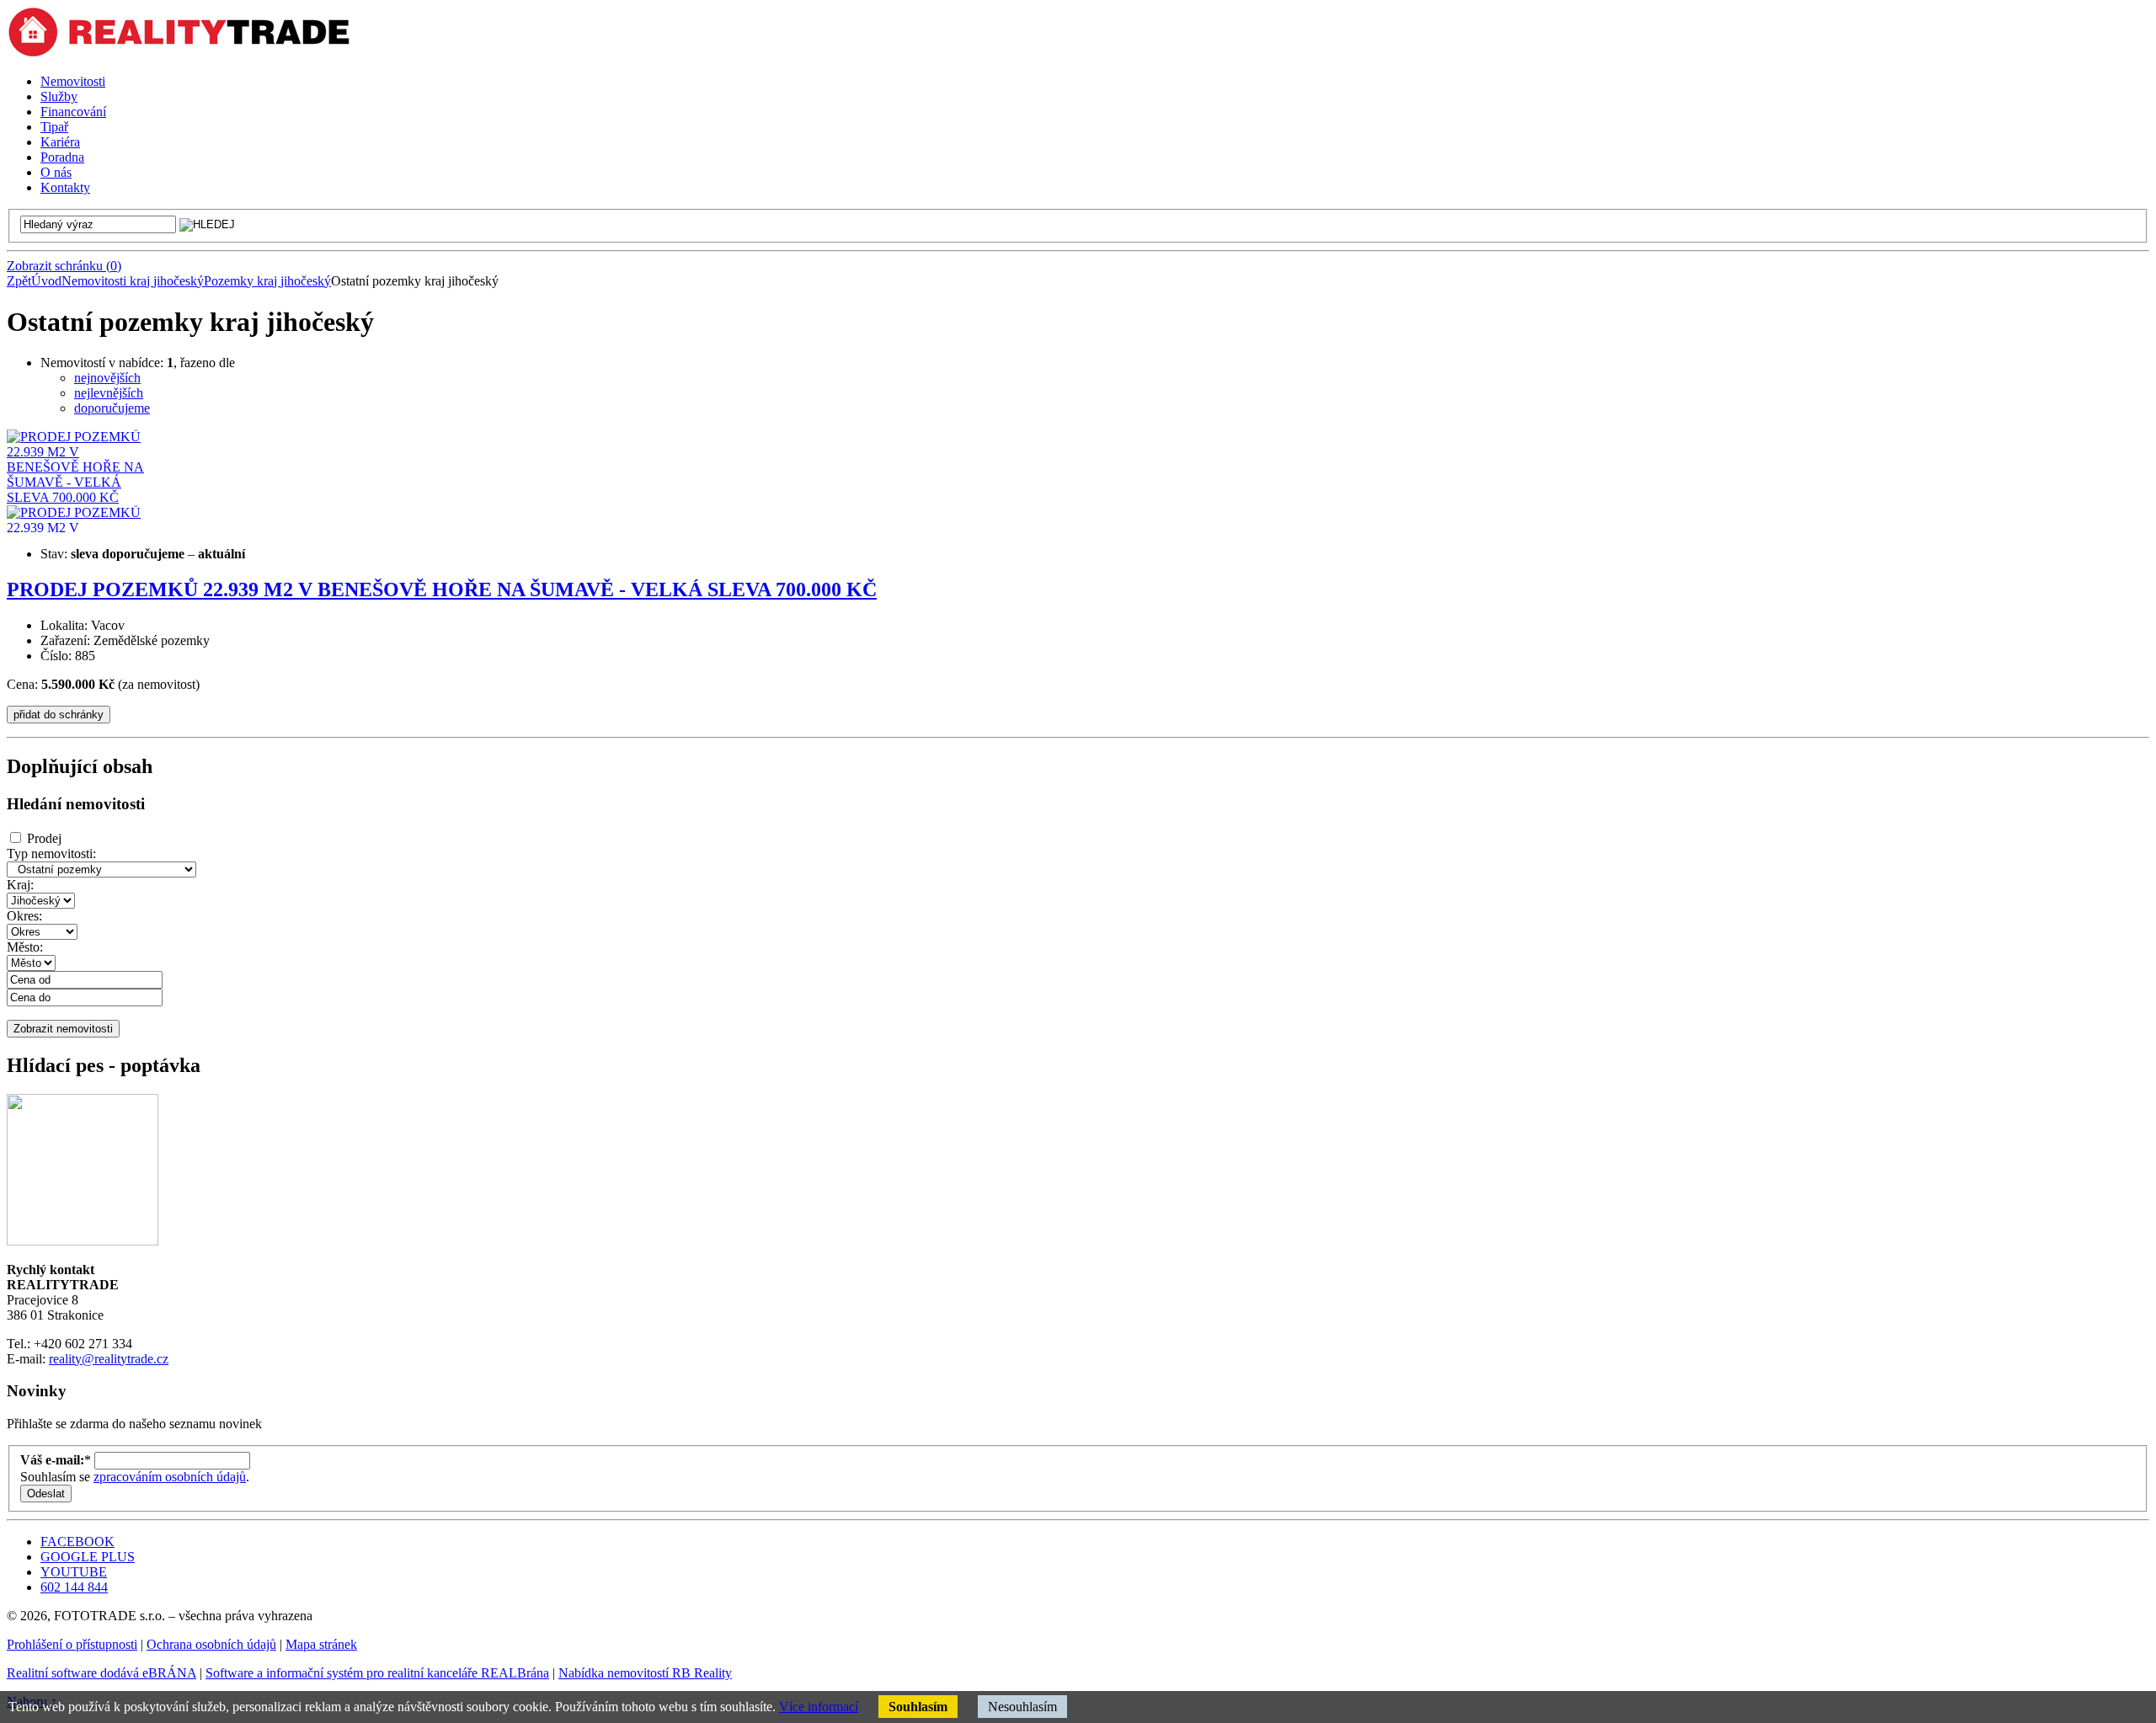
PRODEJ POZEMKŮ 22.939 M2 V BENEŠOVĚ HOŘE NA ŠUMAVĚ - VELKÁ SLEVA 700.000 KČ (442, 589)
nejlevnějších (109, 393)
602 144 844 (74, 1587)
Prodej (44, 838)
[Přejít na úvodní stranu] (179, 53)
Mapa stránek (321, 1644)
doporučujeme (112, 408)
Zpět (19, 281)
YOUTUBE (74, 1572)
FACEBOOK (77, 1542)
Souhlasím (918, 1707)
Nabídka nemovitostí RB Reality (645, 1673)
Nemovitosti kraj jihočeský (133, 281)
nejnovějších (107, 378)
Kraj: (20, 885)
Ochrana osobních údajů (211, 1644)
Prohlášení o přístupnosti (72, 1644)
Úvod (46, 281)
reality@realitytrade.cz (109, 1359)
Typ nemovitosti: (51, 853)
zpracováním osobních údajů (170, 1477)
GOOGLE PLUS (88, 1557)
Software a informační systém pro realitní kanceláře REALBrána (377, 1673)
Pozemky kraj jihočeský (267, 281)
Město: (25, 947)
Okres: (24, 916)
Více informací (819, 1707)
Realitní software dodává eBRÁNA (101, 1673)
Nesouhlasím (1022, 1707)
